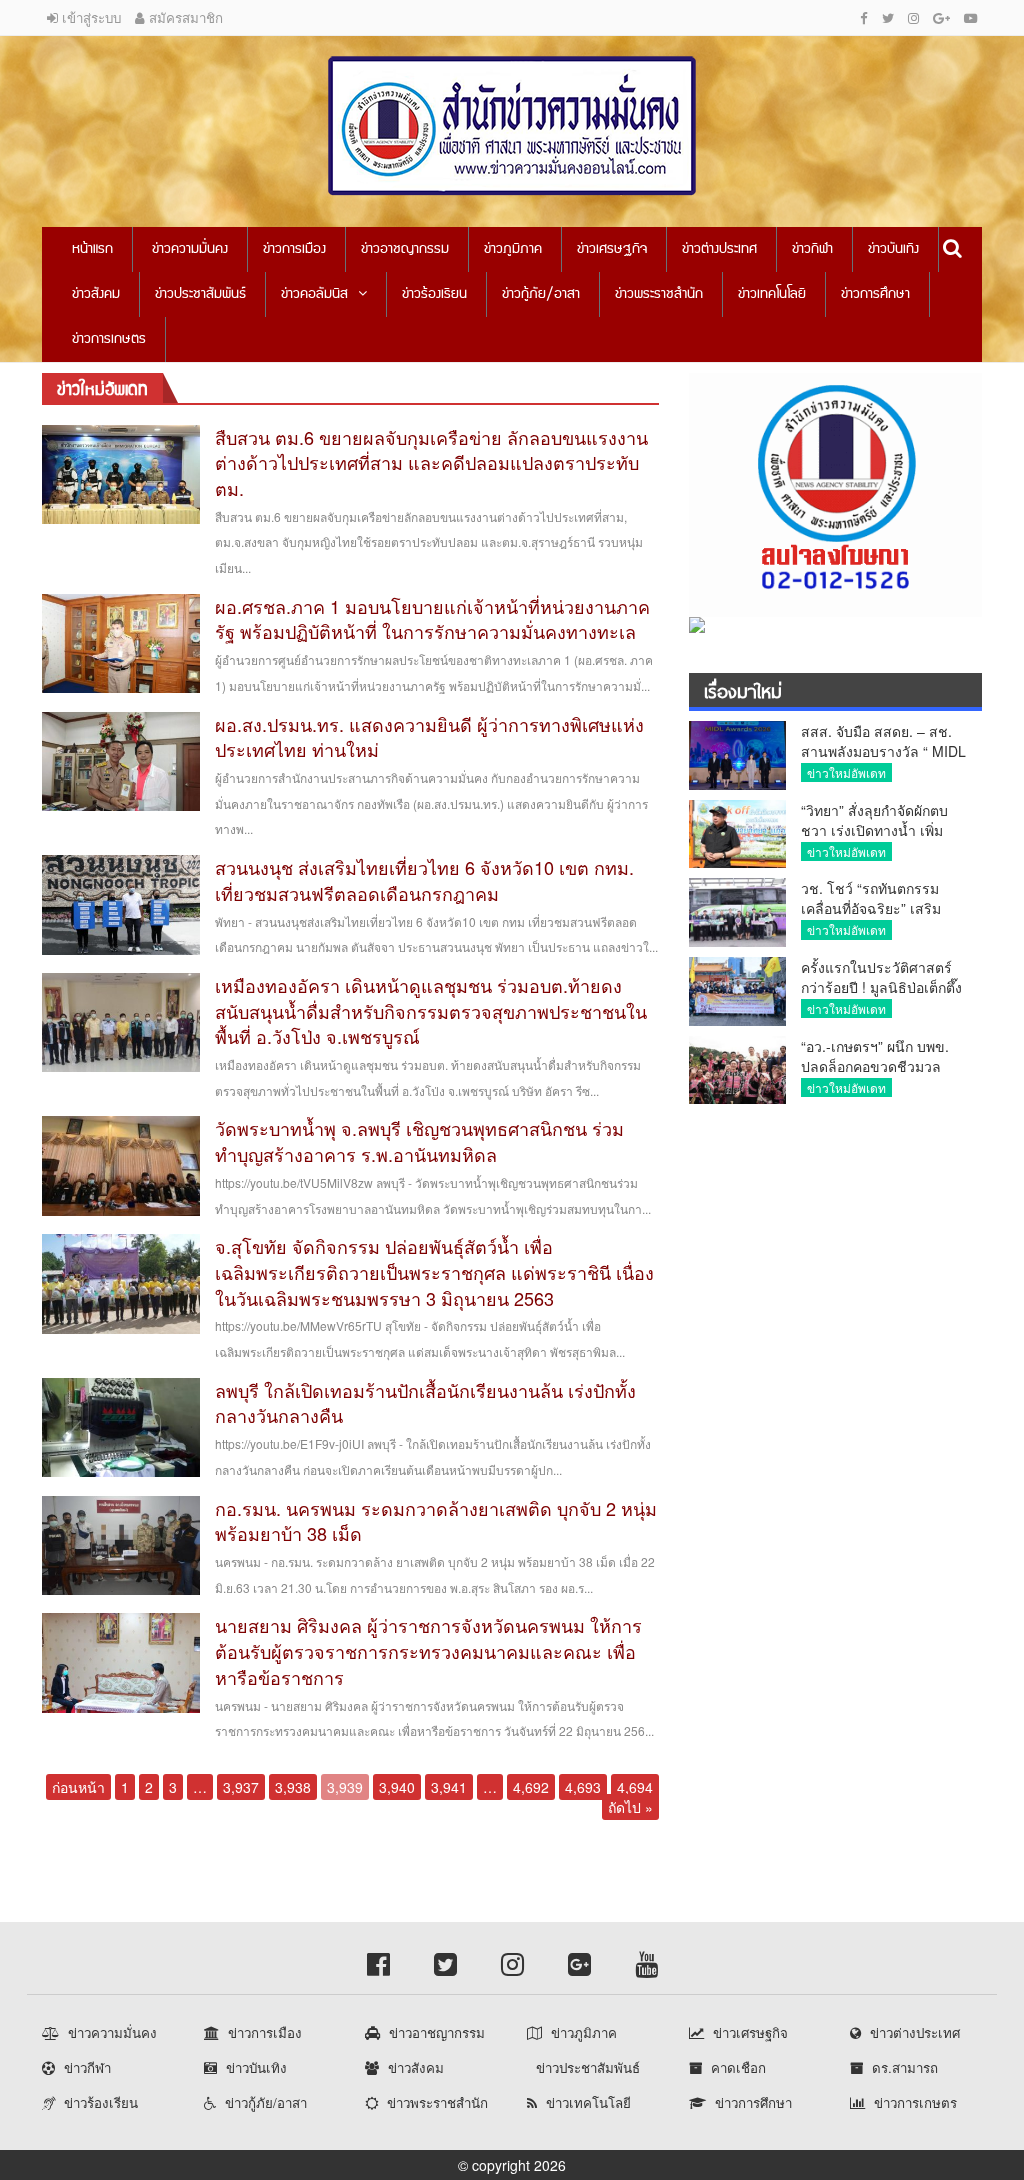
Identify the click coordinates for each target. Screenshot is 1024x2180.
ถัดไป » (630, 1807)
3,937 (241, 1787)
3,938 (293, 1787)
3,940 (397, 1787)
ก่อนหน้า (78, 1787)
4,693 (583, 1787)
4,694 (635, 1787)
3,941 (449, 1787)
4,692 (531, 1787)
